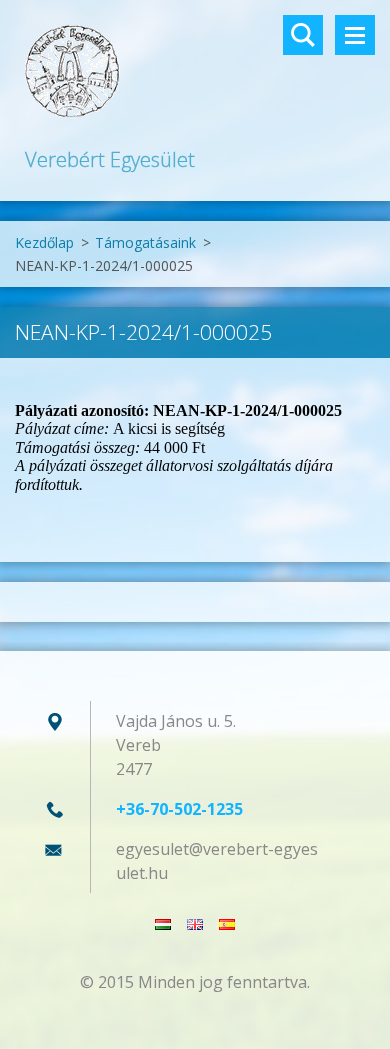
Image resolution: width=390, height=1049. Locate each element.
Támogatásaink (145, 242)
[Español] (227, 924)
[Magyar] (163, 924)
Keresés (303, 35)
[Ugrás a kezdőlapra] (195, 72)
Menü (355, 35)
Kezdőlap (44, 242)
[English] (195, 924)
